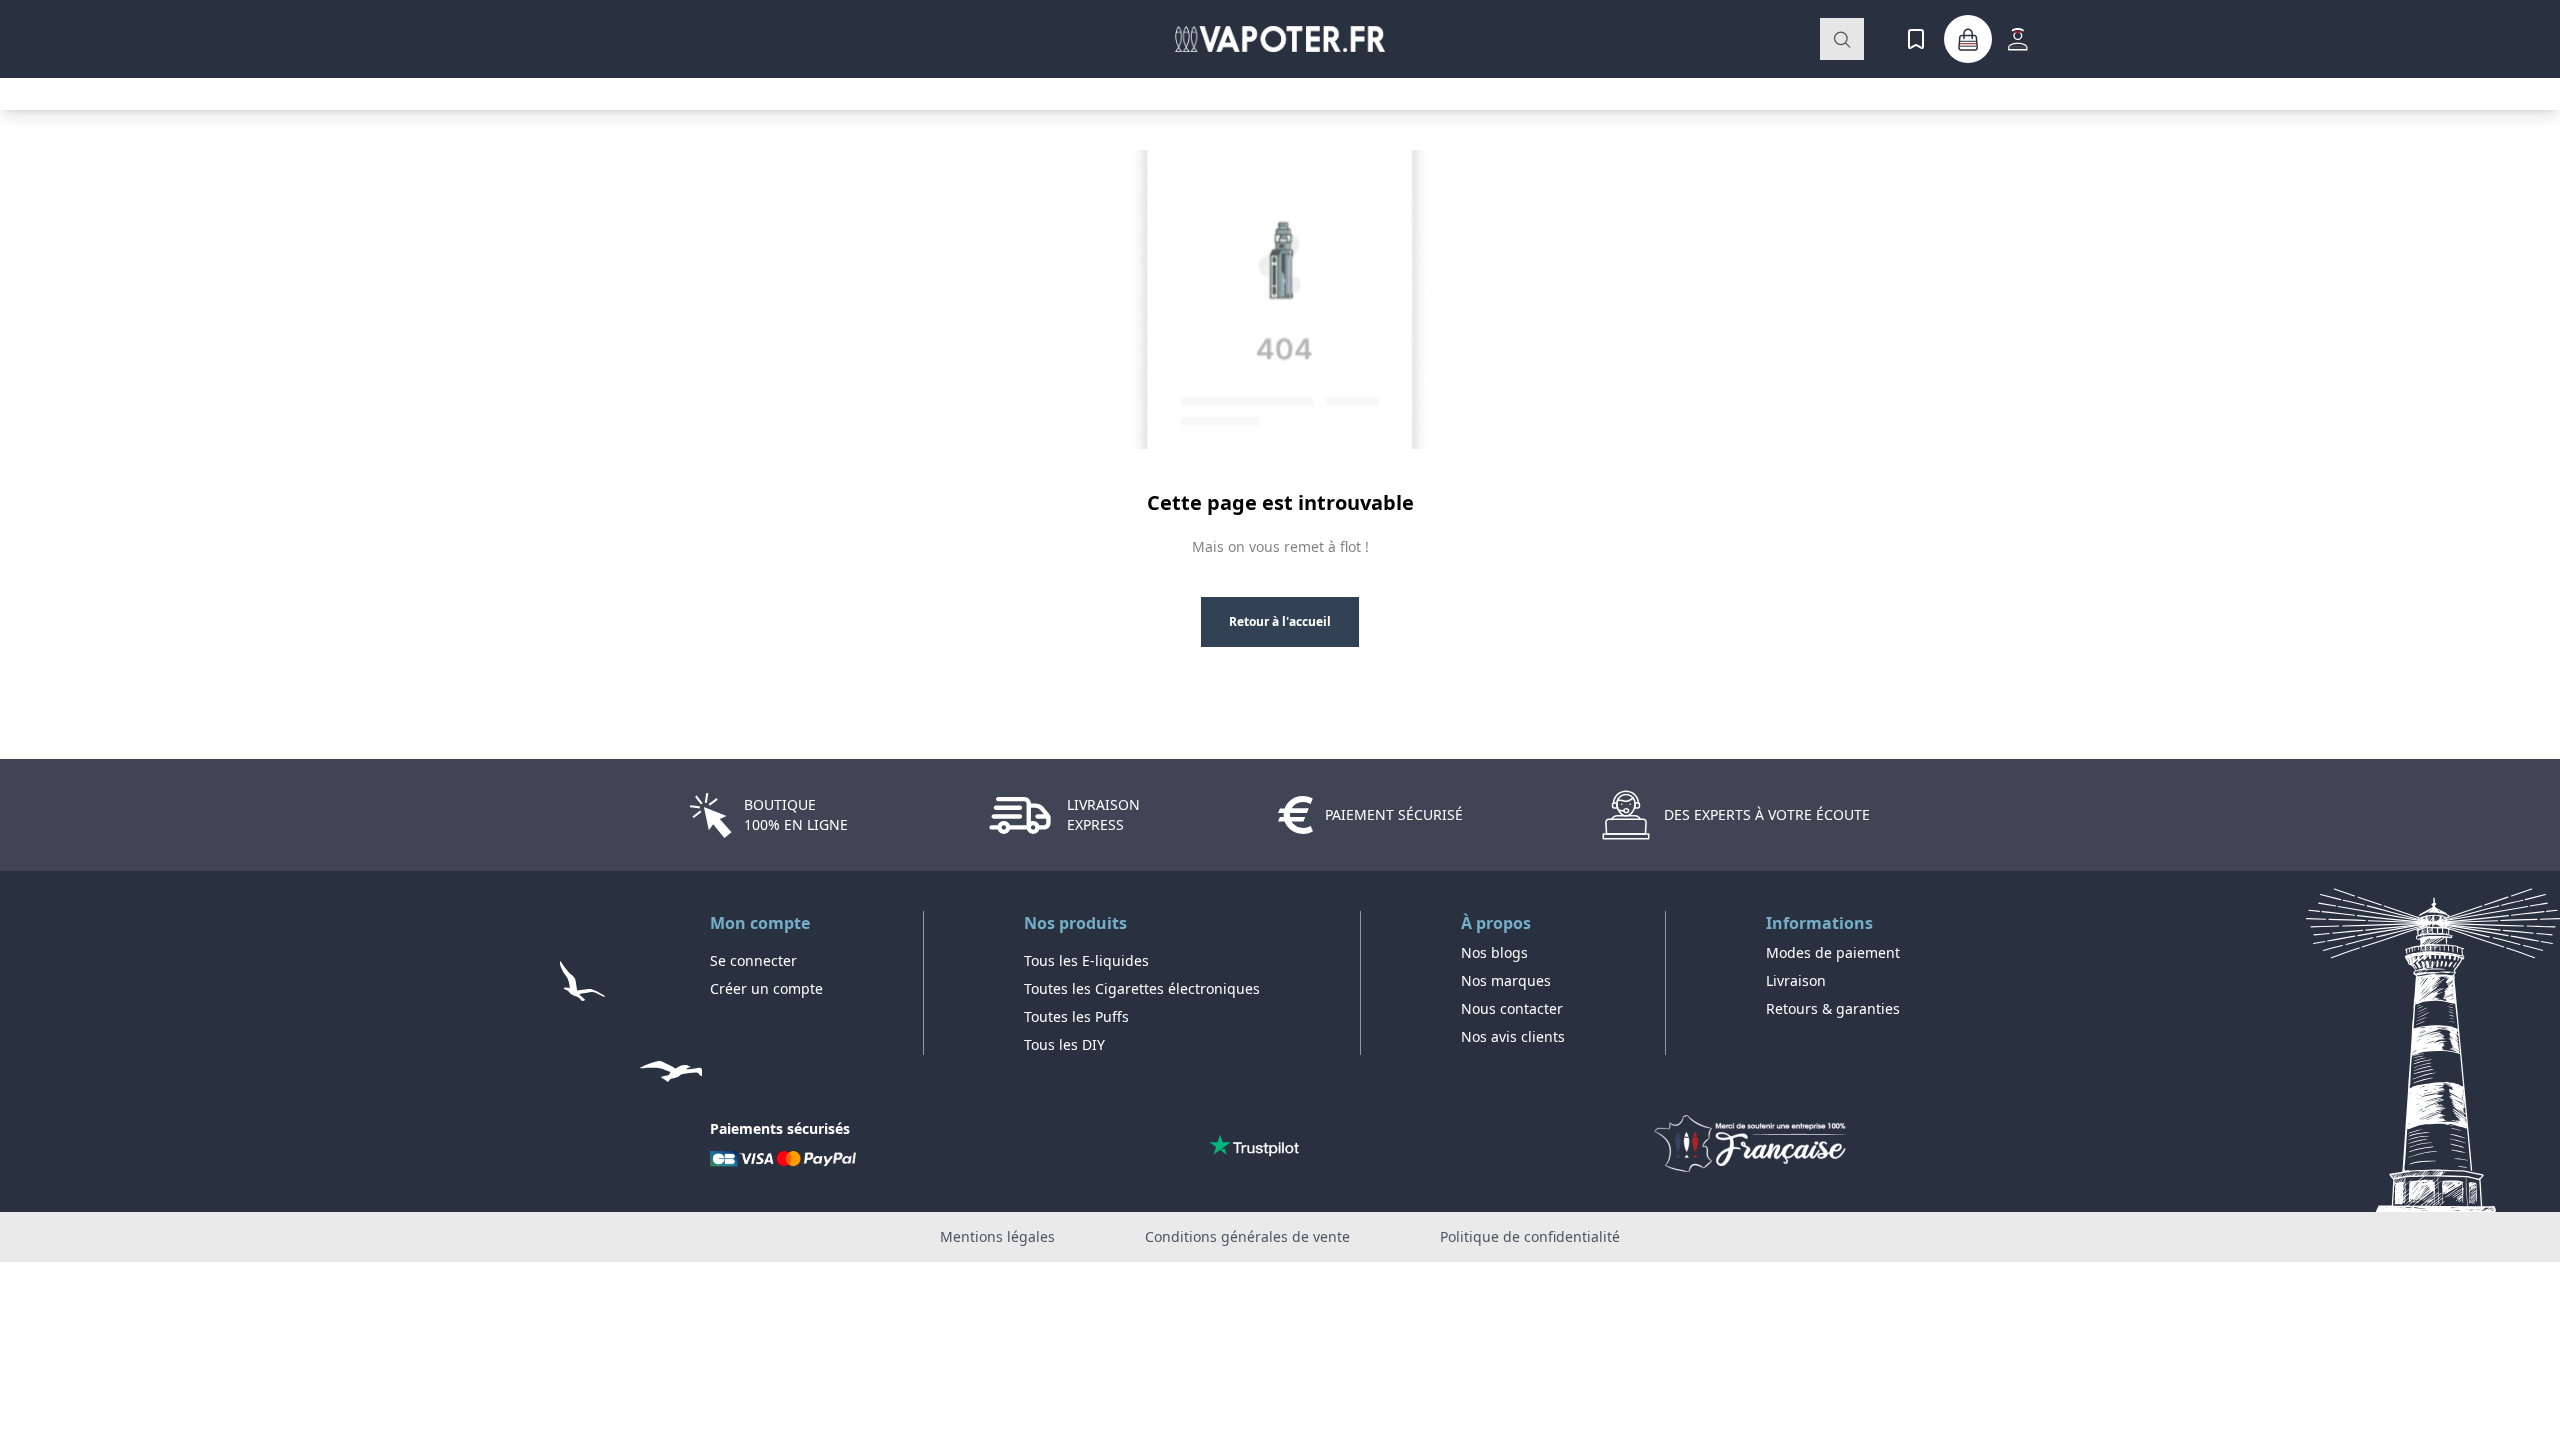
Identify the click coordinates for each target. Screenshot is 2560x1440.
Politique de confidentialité (1530, 1236)
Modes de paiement (1833, 952)
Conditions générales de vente (1247, 1236)
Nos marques (1506, 980)
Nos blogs (1494, 952)
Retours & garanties (1833, 1008)
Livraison (1796, 980)
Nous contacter (1512, 1008)
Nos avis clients (1513, 1036)
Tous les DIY (1064, 1044)
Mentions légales (997, 1236)
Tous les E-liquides (1086, 960)
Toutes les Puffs (1076, 1016)
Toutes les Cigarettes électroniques (1142, 988)
